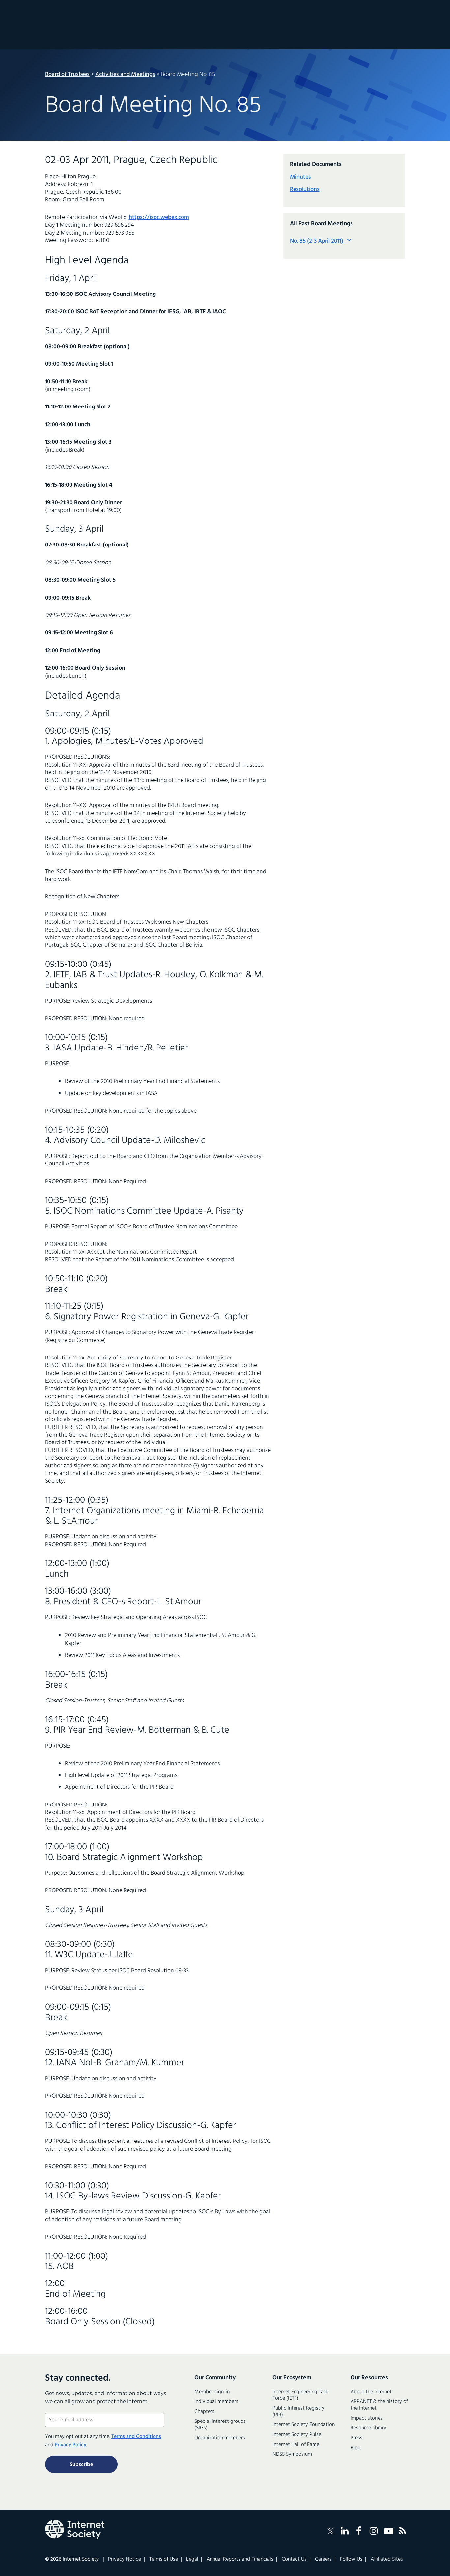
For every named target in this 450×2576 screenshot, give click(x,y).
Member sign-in (212, 2392)
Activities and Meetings (125, 75)
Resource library (368, 2428)
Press (356, 2438)
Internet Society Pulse (297, 2435)
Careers (323, 2559)
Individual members (216, 2402)
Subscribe (81, 2465)
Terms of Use (164, 2559)
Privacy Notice (125, 2559)
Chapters (204, 2412)
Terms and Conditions (136, 2437)
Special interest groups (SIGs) (220, 2425)
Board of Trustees (67, 75)
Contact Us (294, 2559)
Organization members (220, 2438)
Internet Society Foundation (304, 2425)
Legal (192, 2559)
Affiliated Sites (387, 2559)
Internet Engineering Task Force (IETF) (300, 2395)
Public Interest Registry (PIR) (298, 2412)
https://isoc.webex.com (159, 218)
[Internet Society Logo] (75, 2530)
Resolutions (305, 190)
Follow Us (351, 2559)
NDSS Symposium (292, 2454)
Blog (356, 2448)
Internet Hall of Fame (296, 2445)
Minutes (300, 177)
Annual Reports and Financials (240, 2559)
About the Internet (371, 2392)
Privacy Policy (70, 2445)
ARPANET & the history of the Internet (379, 2405)
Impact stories (367, 2418)
